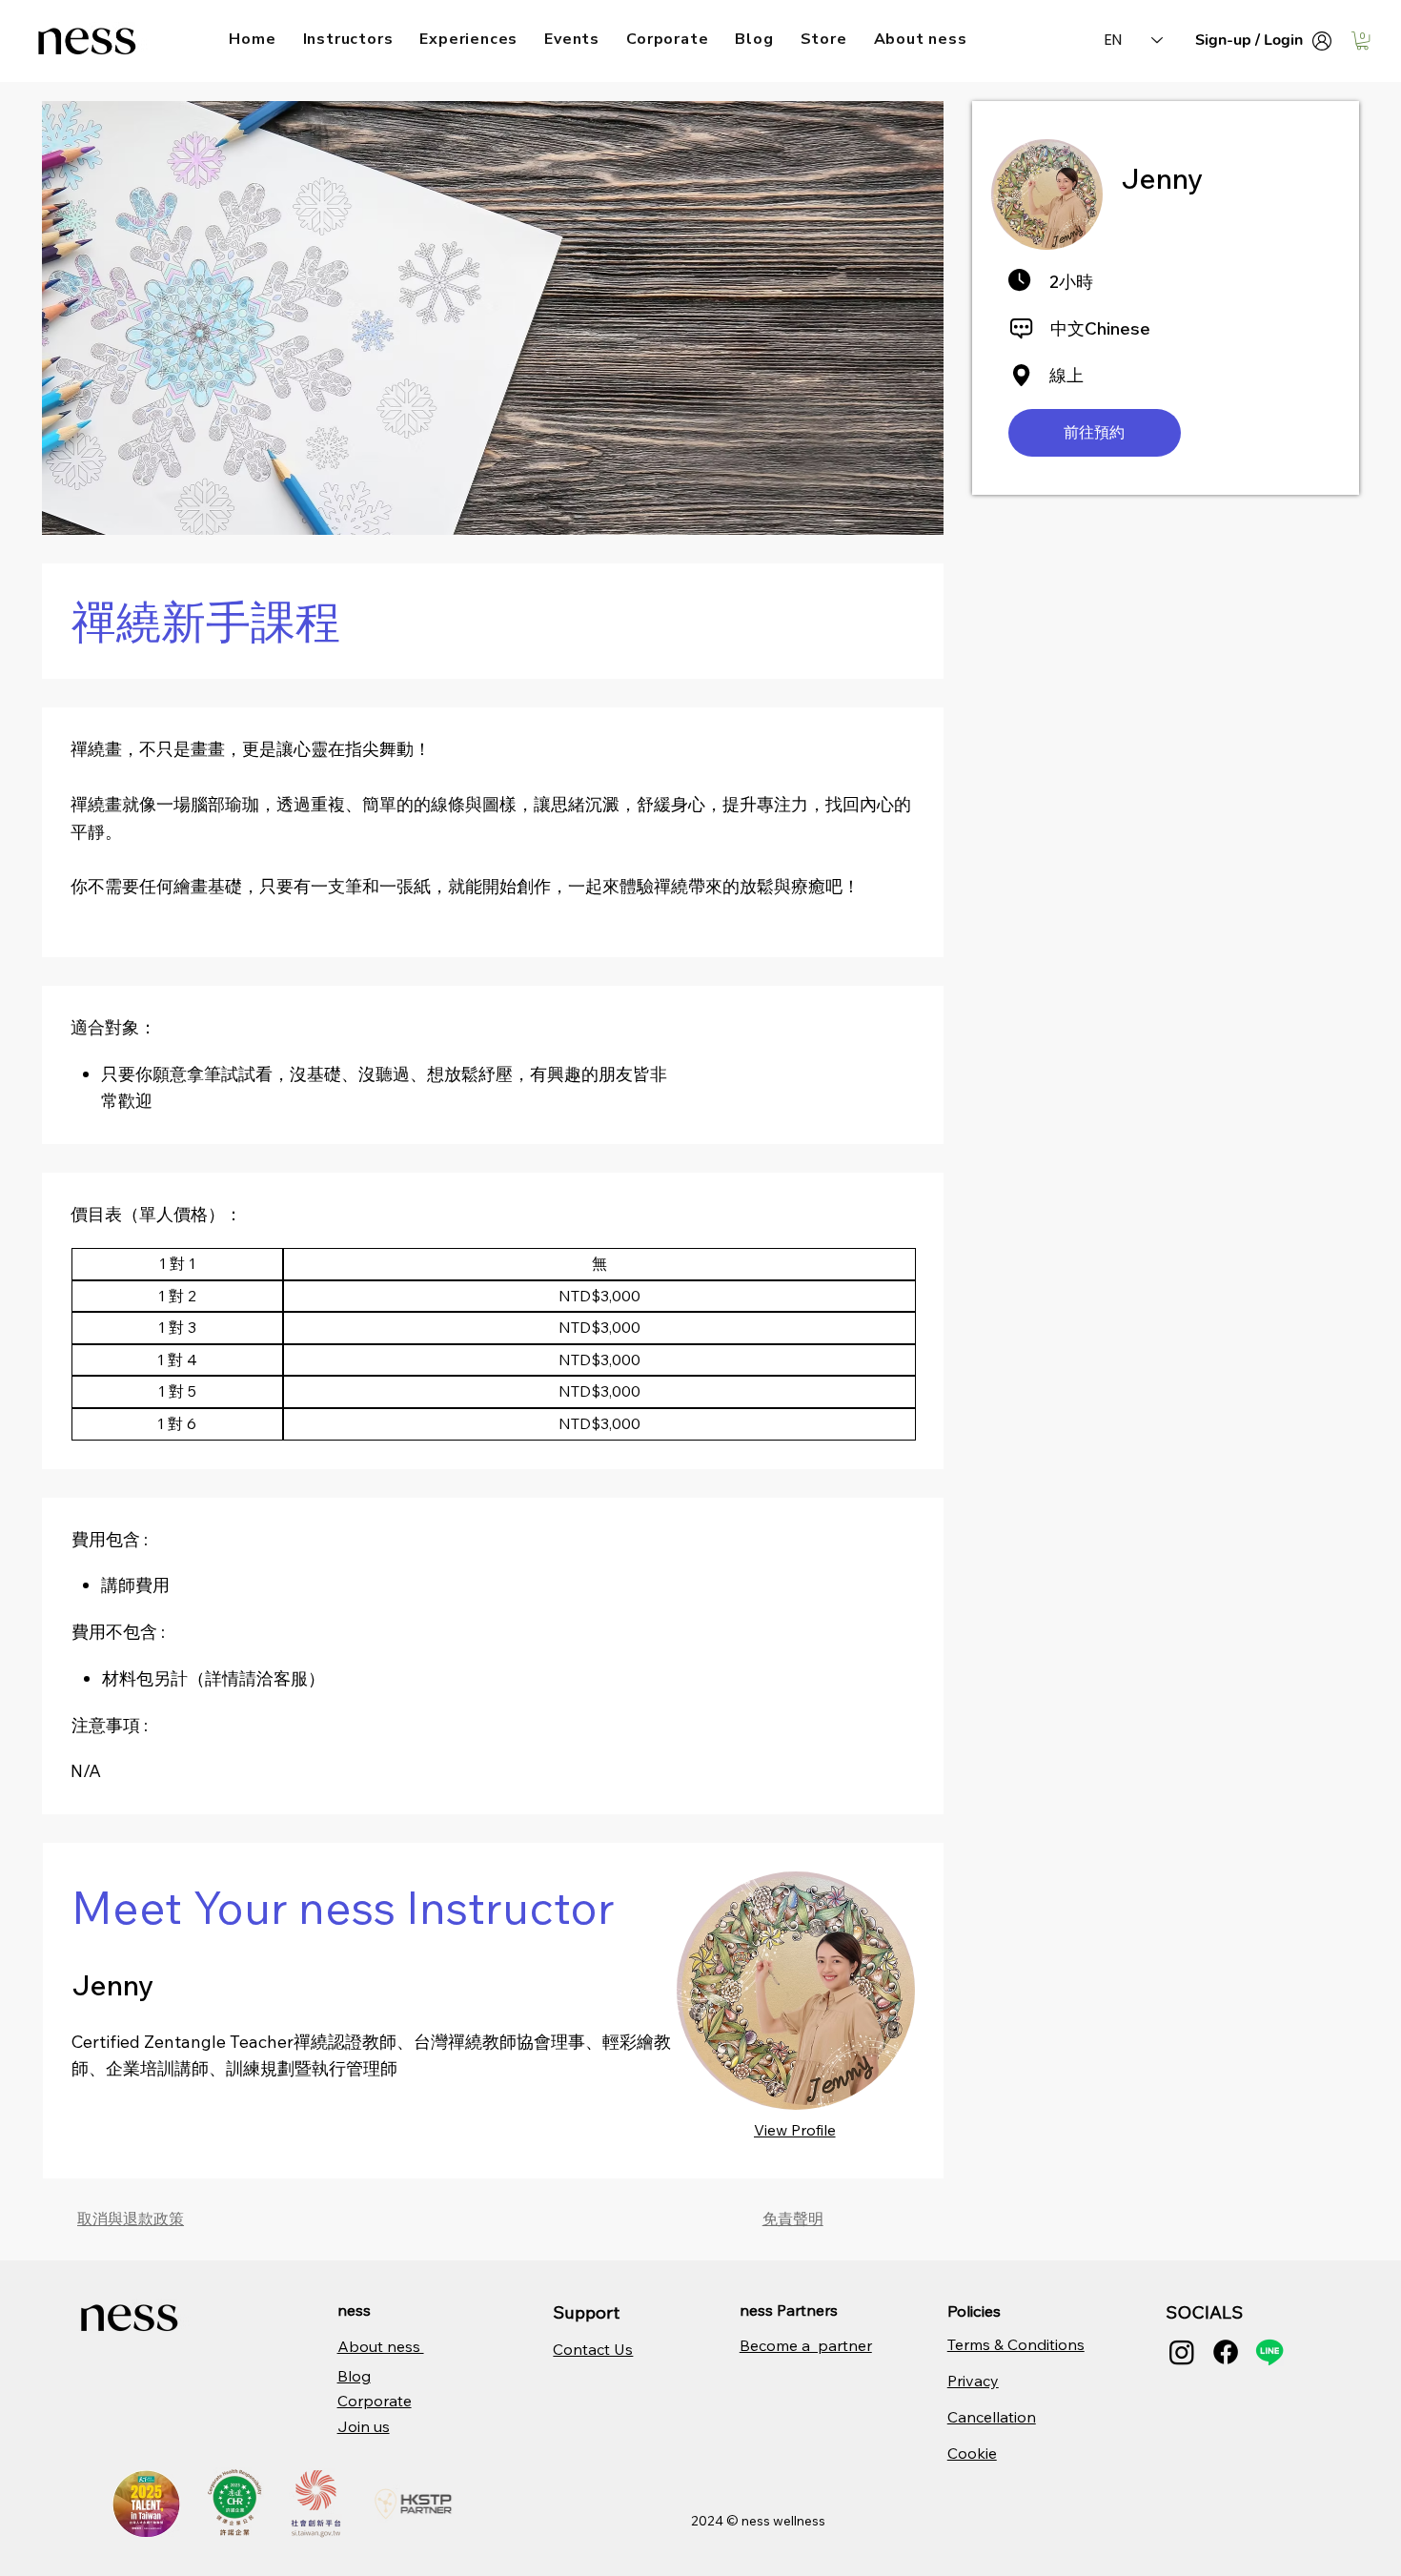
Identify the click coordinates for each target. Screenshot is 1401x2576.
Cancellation (992, 2417)
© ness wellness (776, 2521)
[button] (1362, 41)
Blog (354, 2376)
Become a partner (806, 2345)
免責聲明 (793, 2218)
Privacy (973, 2381)
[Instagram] (1182, 2352)
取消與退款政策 (131, 2218)
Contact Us (593, 2349)
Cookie (972, 2453)
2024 (709, 2521)
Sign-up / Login (1249, 40)
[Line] (1269, 2352)
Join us (364, 2426)
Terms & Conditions (1016, 2344)
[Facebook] (1226, 2352)
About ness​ (381, 2346)
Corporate (375, 2401)
